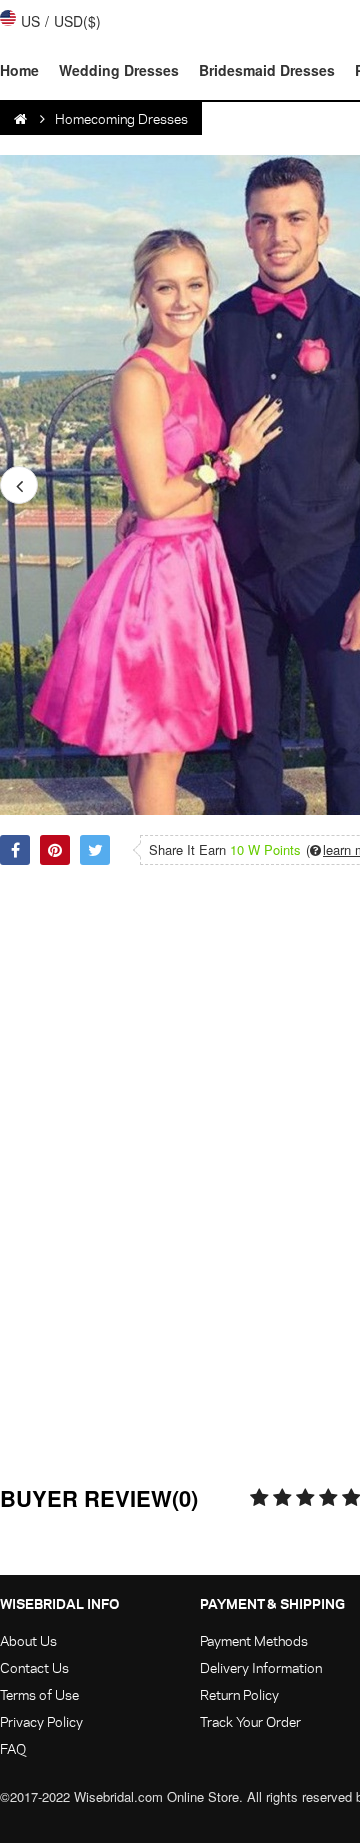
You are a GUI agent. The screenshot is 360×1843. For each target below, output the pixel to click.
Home (19, 70)
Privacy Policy (41, 1721)
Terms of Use (39, 1694)
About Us (28, 1640)
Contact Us (34, 1667)
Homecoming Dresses (121, 118)
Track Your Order (250, 1721)
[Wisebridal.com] (22, 119)
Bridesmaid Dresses (267, 70)
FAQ (13, 1748)
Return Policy (239, 1694)
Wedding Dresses (119, 70)
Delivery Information (261, 1667)
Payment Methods (254, 1640)
